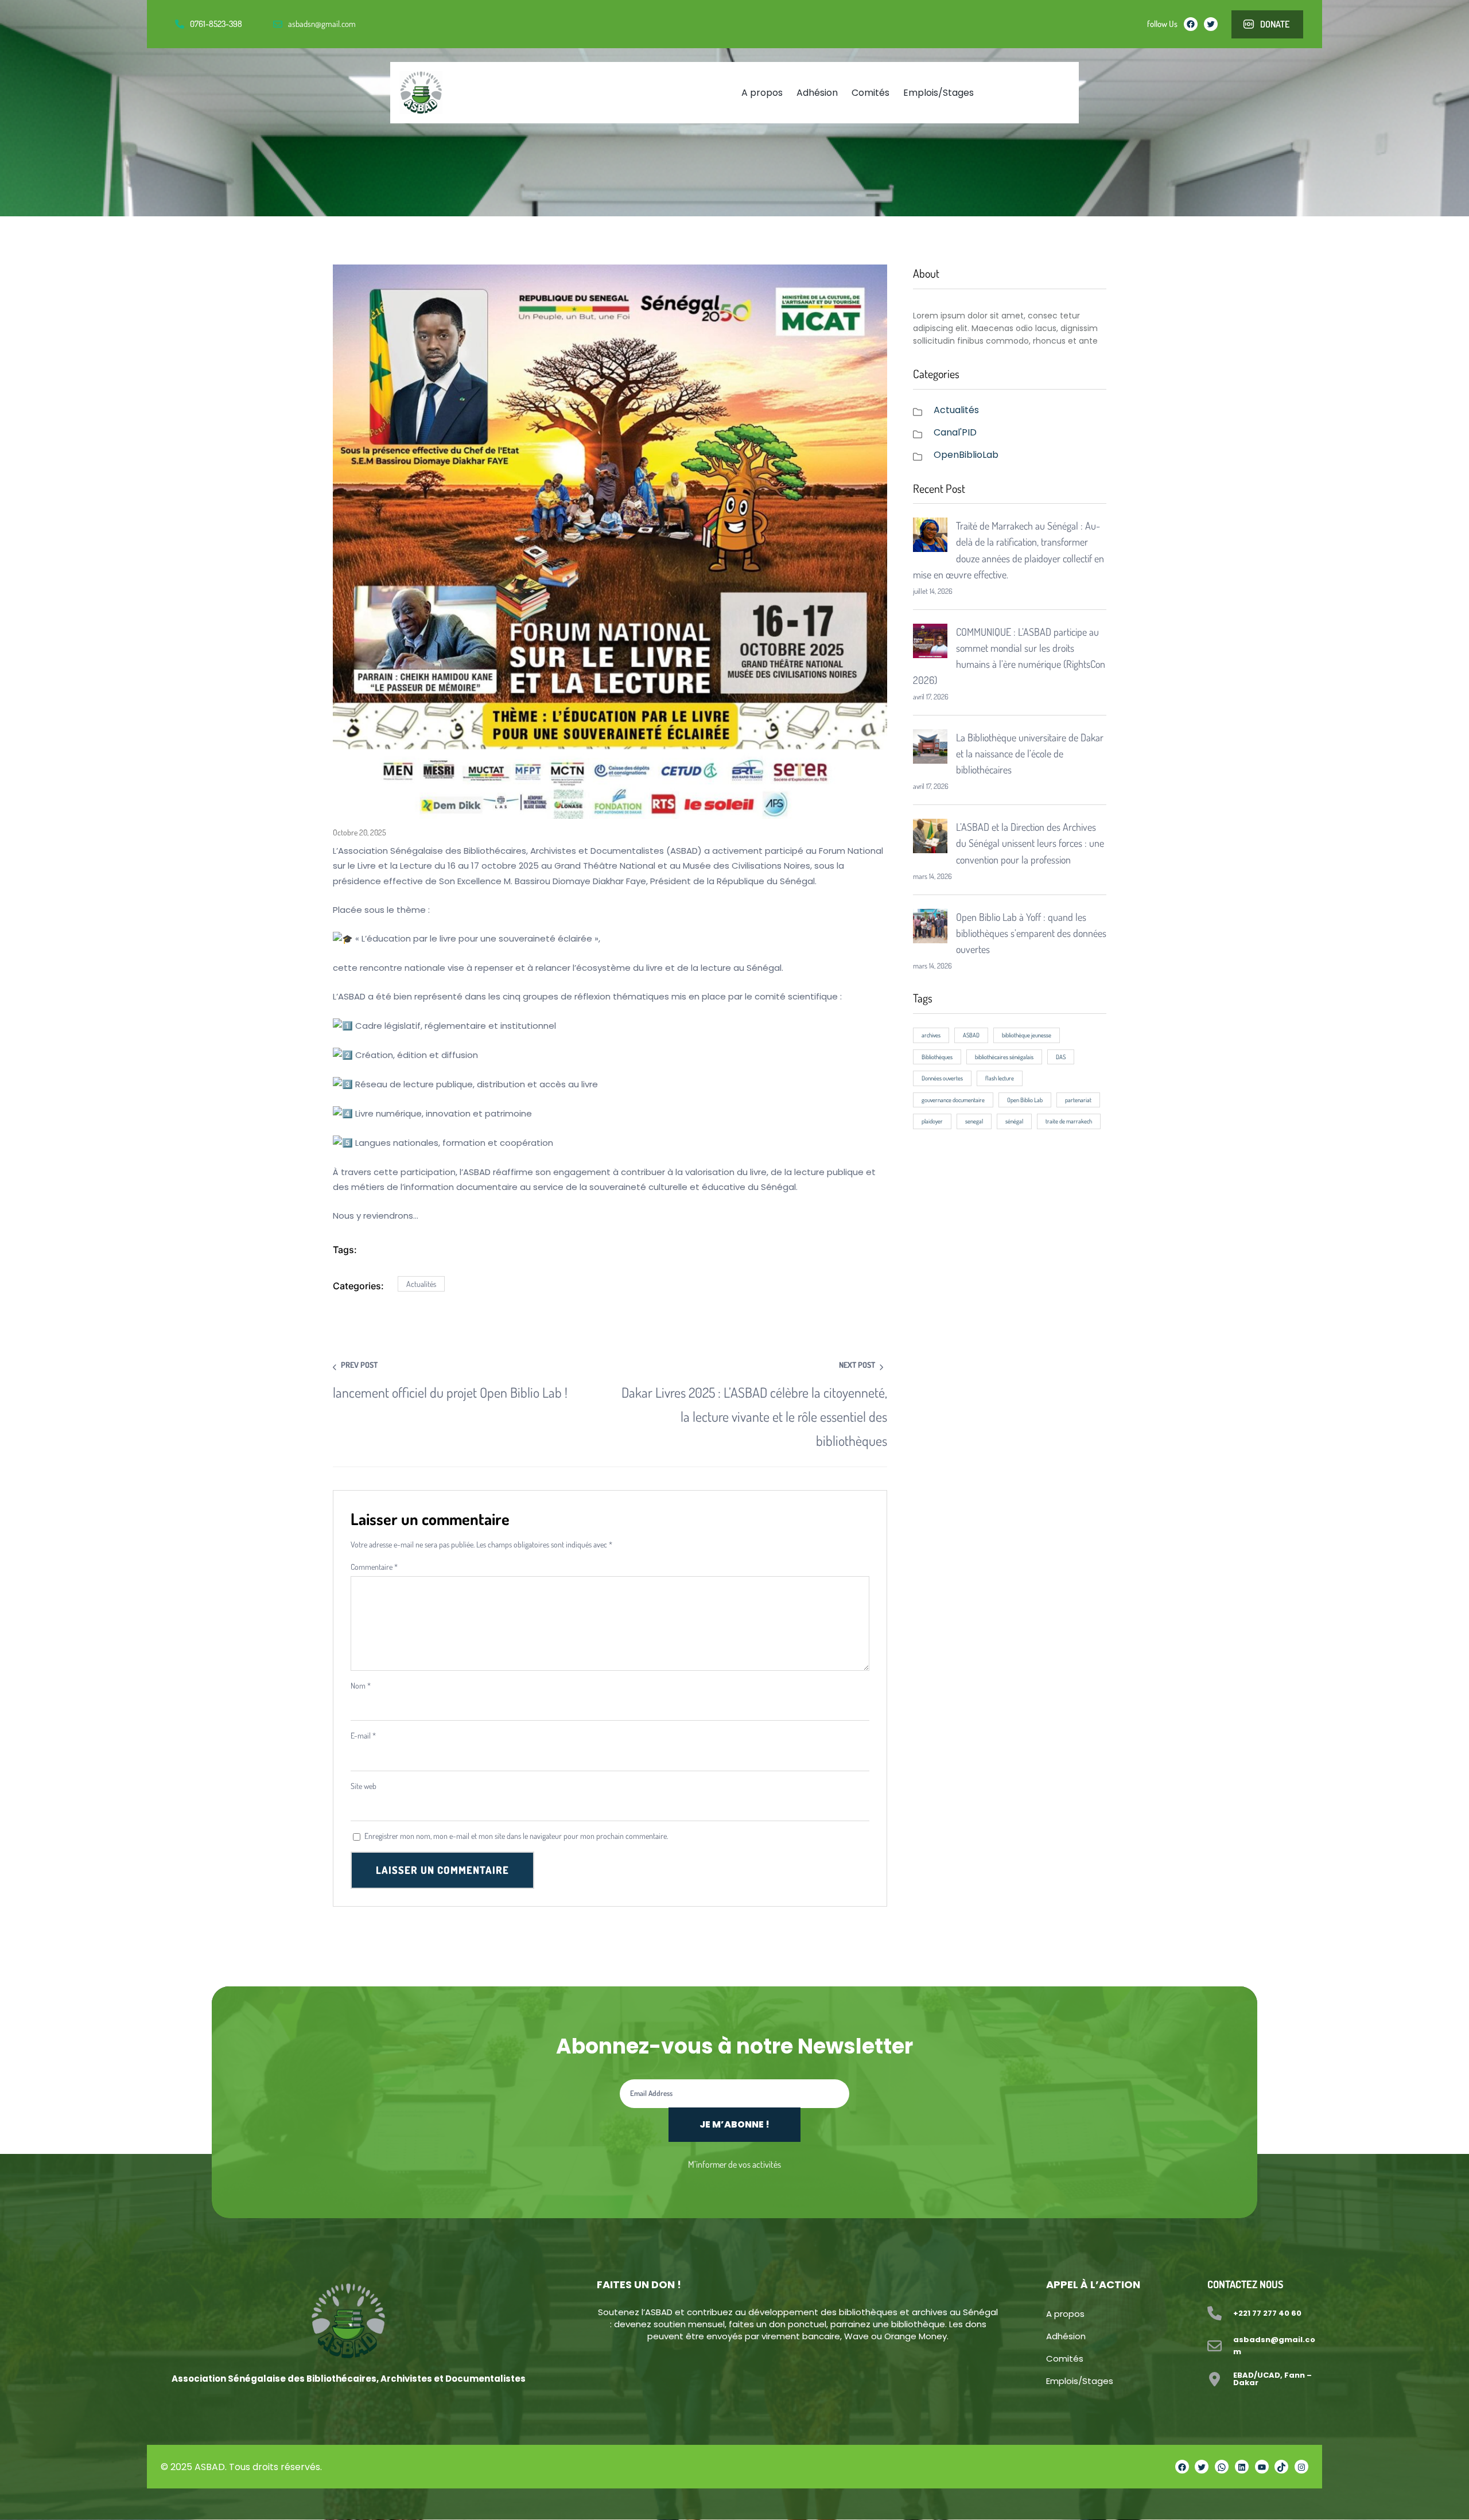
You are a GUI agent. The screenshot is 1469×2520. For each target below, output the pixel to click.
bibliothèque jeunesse (1027, 1035)
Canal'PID (955, 432)
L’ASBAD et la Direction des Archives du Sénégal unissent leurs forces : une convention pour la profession (1030, 843)
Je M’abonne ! (734, 2124)
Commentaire (374, 1567)
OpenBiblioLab (966, 455)
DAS (1061, 1057)
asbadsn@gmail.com (322, 24)
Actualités (421, 1284)
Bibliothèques (937, 1057)
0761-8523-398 (216, 24)
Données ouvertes (942, 1078)
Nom (361, 1685)
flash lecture (1000, 1078)
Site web (364, 1786)
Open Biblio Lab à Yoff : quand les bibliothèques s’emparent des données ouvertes (1031, 933)
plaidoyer (932, 1121)
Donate (1275, 24)
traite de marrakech (1069, 1121)
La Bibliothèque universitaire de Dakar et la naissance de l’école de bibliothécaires (1030, 753)
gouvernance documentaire (953, 1100)
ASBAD (971, 1035)
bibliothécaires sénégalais (1004, 1057)
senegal (974, 1121)
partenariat (1078, 1100)
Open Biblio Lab (1025, 1100)
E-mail (363, 1735)
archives (931, 1035)
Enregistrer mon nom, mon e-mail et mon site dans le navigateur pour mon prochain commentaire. (516, 1836)
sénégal (1014, 1121)
